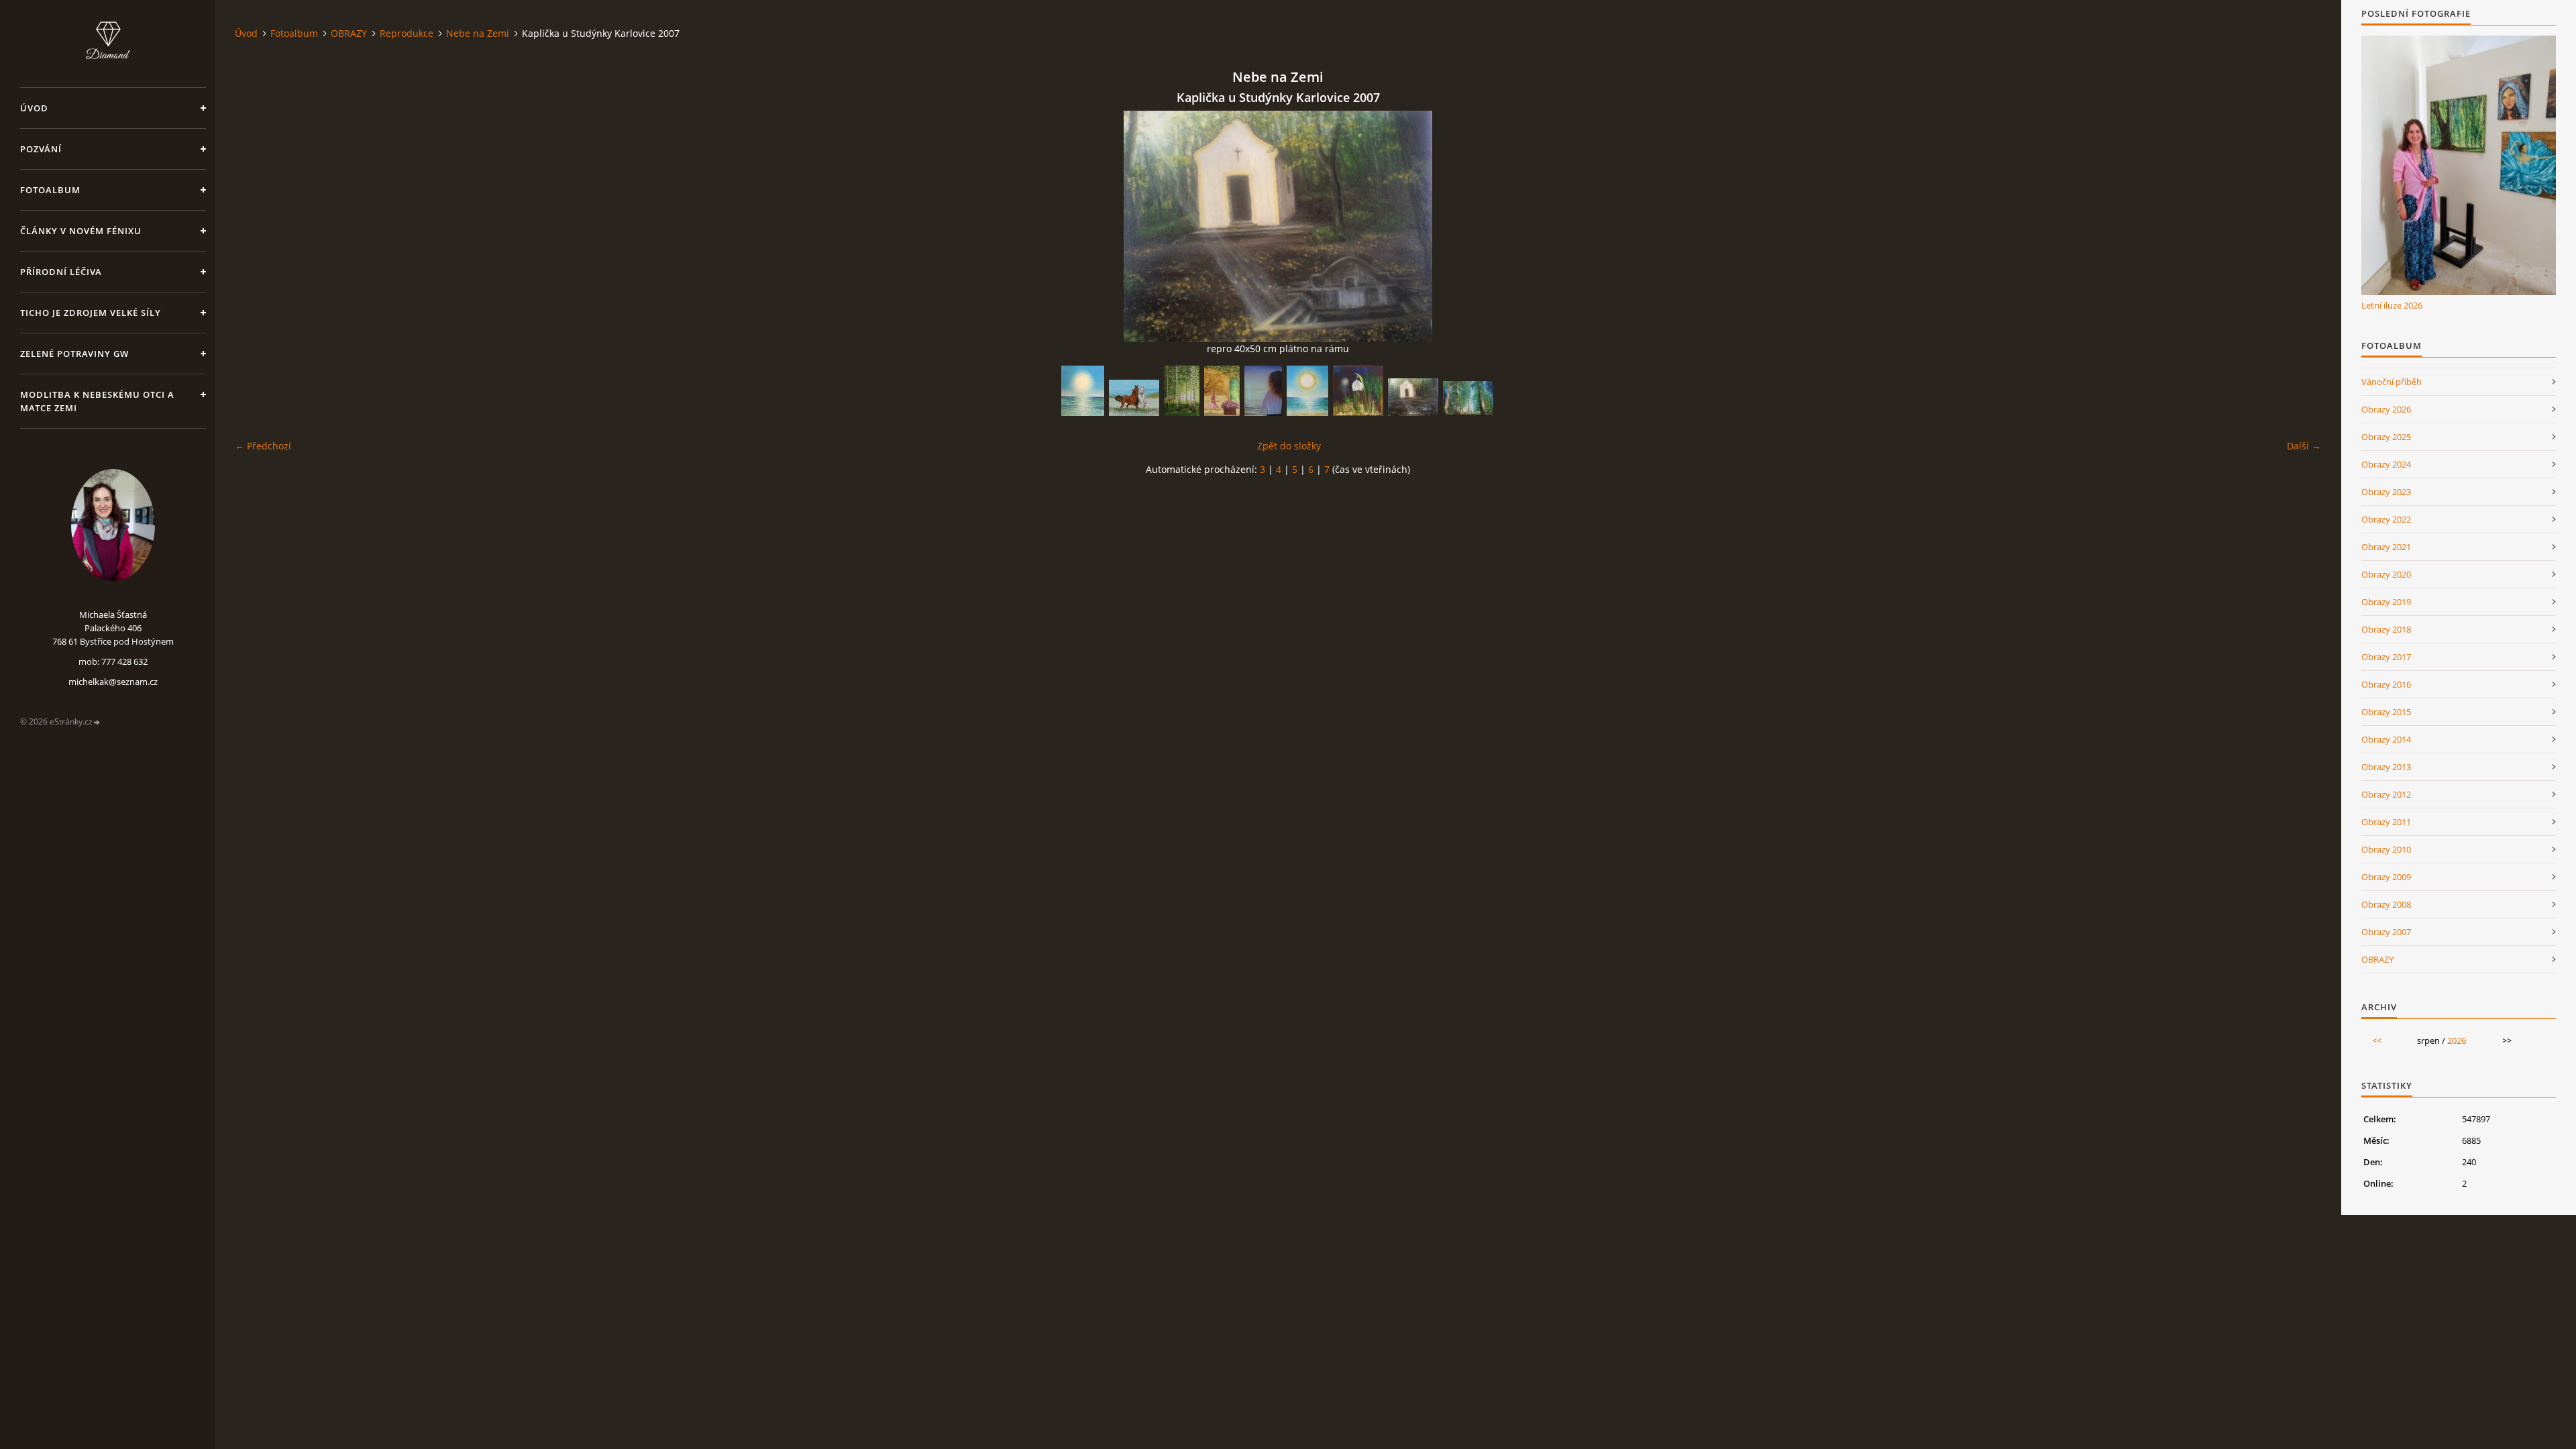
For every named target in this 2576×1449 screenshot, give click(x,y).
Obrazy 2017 (2386, 657)
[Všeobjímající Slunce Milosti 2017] (1307, 391)
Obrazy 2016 (2386, 684)
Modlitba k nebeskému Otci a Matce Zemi (97, 401)
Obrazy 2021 (2386, 547)
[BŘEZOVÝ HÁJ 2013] (1182, 391)
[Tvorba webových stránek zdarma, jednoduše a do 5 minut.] (97, 722)
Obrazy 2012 (2386, 794)
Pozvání (41, 149)
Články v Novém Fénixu (81, 231)
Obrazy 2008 (2386, 904)
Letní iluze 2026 (2392, 305)
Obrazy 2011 (2386, 822)
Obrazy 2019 (2386, 602)
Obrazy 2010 (2386, 849)
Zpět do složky (1289, 446)
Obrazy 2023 (2386, 492)
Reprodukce (407, 33)
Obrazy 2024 (2386, 464)
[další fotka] (2299, 226)
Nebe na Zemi (478, 33)
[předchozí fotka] (257, 226)
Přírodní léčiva (61, 272)
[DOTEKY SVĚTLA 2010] (1083, 391)
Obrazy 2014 (2386, 739)
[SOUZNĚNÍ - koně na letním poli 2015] (1134, 398)
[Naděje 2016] (1358, 391)
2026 (2457, 1040)
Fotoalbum (50, 190)
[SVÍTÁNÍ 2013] (1263, 391)
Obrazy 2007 (2386, 932)
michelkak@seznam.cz (113, 682)
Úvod (34, 108)
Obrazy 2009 (2386, 877)
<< (2377, 1040)
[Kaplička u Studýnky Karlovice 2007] (1413, 397)
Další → (2304, 446)
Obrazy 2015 (2386, 712)
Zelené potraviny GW (74, 354)
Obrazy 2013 (2386, 767)
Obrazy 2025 (2386, 437)
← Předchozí (263, 446)
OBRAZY (349, 33)
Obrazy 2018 (2386, 629)
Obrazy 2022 (2386, 519)
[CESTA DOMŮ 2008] (1222, 391)
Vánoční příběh (2392, 382)
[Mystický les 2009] (1468, 398)
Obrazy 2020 (2386, 574)
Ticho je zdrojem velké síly (91, 313)
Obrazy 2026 (2386, 409)
